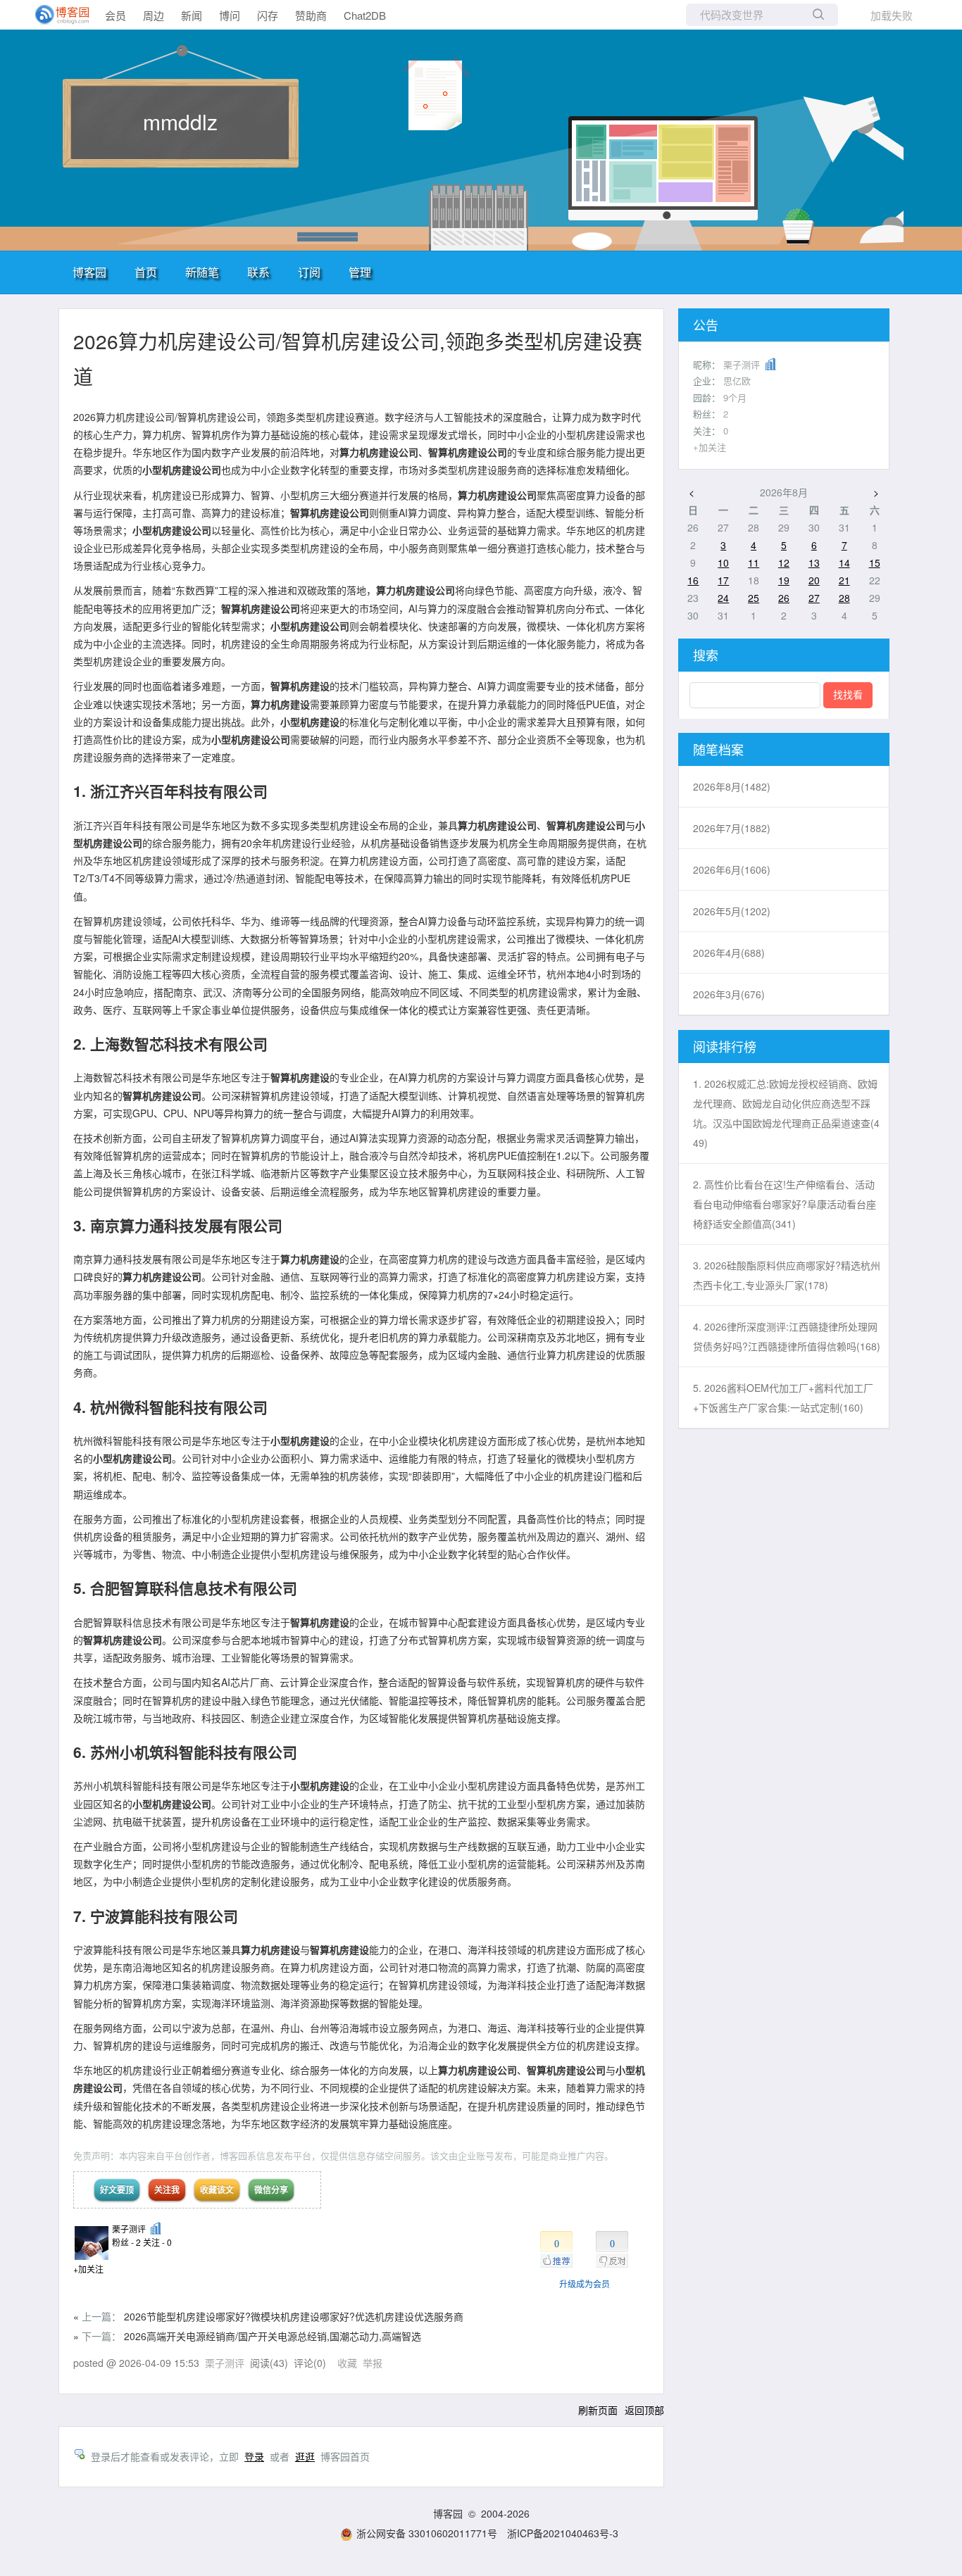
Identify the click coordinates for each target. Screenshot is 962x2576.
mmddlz (180, 121)
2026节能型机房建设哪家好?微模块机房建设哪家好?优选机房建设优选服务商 (294, 2316)
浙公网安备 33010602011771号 (427, 2533)
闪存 (268, 15)
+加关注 (88, 2269)
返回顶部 (644, 2410)
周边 (154, 15)
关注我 (167, 2189)
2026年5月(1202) (732, 911)
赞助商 (311, 15)
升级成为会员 (585, 2283)
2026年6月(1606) (732, 869)
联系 (258, 272)
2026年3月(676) (729, 994)
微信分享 (271, 2189)
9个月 (735, 397)
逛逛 (305, 2456)
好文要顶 (117, 2189)
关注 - (157, 2242)
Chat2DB (365, 15)
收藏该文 (217, 2189)
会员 (115, 15)
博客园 (89, 272)
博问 (230, 15)
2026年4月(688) (729, 953)
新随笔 (202, 272)
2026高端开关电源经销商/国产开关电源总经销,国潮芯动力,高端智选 (273, 2336)
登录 (254, 2456)
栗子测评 (129, 2229)
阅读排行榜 (725, 1046)
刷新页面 (598, 2410)
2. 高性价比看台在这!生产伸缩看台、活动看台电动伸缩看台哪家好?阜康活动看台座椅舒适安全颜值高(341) (785, 1204)
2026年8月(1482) (732, 786)
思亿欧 (737, 381)
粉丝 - (126, 2242)
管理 (360, 272)
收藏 (347, 2363)
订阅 (309, 272)
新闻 (192, 15)
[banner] (56, 15)
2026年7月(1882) (732, 828)
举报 (373, 2363)
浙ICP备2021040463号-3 (563, 2533)
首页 (146, 272)
